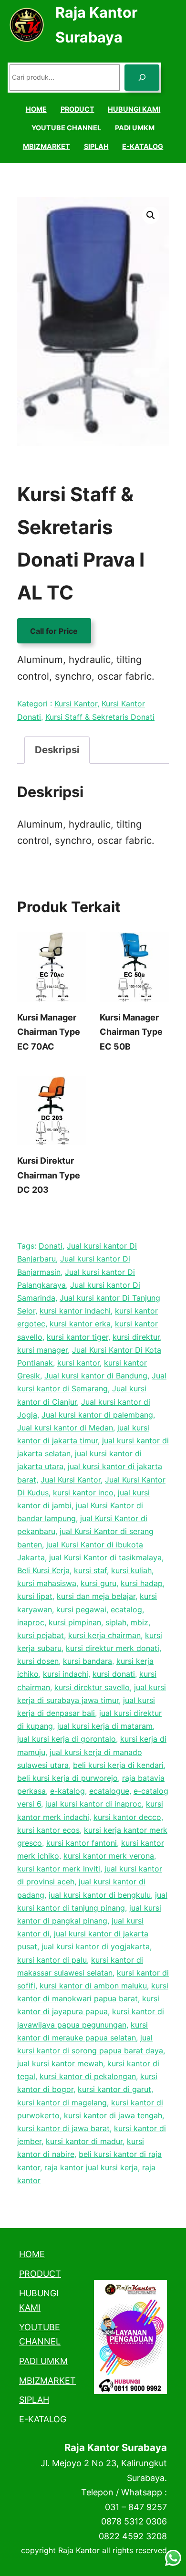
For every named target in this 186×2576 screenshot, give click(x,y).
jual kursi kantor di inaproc (93, 1804)
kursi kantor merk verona (109, 1856)
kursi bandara (88, 1661)
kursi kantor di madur (84, 2141)
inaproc (31, 1622)
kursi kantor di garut (114, 2089)
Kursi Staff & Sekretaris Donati (100, 717)
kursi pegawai (81, 1609)
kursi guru (98, 1583)
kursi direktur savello (92, 1687)
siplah (116, 1622)
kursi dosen (38, 1661)
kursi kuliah (131, 1570)
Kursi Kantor (76, 704)
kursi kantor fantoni (82, 1843)
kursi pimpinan (75, 1622)
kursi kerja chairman (104, 1635)
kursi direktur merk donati (113, 1648)
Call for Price (54, 631)
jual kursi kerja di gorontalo (67, 1739)
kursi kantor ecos (48, 1830)
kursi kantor (78, 1363)
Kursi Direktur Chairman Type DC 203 (49, 1175)
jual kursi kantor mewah (60, 2063)
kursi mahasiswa (47, 1583)
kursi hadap (142, 1583)
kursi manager (42, 1350)
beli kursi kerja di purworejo (67, 1778)
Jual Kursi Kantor (71, 1480)
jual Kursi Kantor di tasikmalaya (105, 1557)
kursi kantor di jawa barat (63, 2128)
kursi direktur (136, 1337)
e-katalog (67, 1791)
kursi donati (114, 1674)
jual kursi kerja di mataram (105, 1726)
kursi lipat (35, 1596)
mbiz (139, 1622)
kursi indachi (66, 1674)
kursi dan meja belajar (96, 1596)
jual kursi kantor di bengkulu (100, 1895)
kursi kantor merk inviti (59, 1869)
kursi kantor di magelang (62, 2103)
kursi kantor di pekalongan (88, 2076)
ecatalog (126, 1609)
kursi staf (90, 1570)
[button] (151, 215)
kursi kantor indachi (75, 1311)
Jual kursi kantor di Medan (65, 1428)
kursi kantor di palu (52, 1960)
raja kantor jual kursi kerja (91, 2167)
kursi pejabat (41, 1635)
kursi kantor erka (80, 1324)
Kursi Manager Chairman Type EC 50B (131, 1032)
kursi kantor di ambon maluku (93, 1986)
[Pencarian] (142, 78)
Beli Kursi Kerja (43, 1570)
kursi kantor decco (127, 1817)
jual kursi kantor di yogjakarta (96, 1946)
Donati (51, 1246)
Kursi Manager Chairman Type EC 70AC (49, 1032)
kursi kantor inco (83, 1493)
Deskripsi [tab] (57, 750)
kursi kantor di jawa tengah (113, 2115)
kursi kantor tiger (77, 1337)
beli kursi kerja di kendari (118, 1765)
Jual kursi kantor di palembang (97, 1415)
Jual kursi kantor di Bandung (96, 1376)
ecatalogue (109, 1791)
